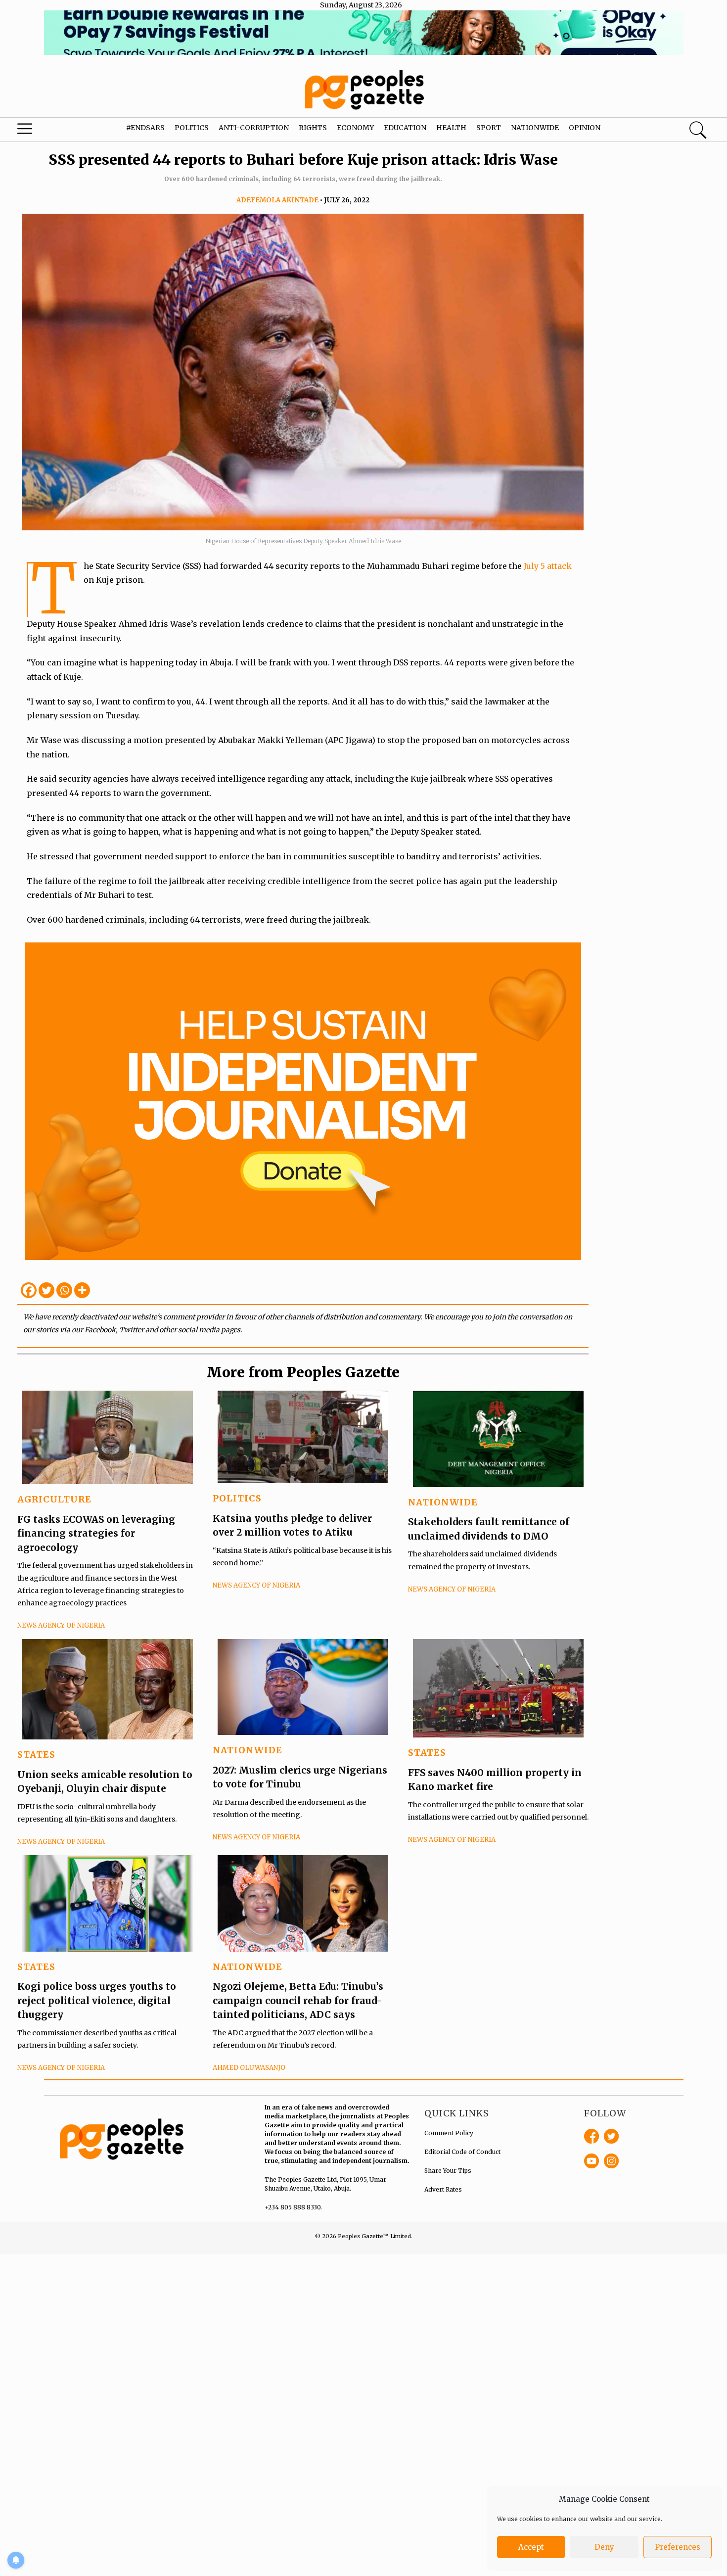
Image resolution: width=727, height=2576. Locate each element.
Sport (489, 128)
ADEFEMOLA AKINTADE (277, 200)
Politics (192, 128)
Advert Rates (443, 2189)
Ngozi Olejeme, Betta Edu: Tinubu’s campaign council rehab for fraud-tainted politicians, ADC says (298, 2000)
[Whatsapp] (64, 1290)
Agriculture (54, 1499)
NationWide (443, 1502)
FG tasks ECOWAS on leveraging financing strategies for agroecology (96, 1533)
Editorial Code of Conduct (462, 2152)
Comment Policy (449, 2133)
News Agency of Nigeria (61, 1625)
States (36, 1755)
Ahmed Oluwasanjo (249, 2068)
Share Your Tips (448, 2171)
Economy (355, 128)
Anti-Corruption (254, 128)
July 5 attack (548, 566)
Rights (313, 128)
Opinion (585, 128)
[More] (82, 1290)
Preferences (678, 2547)
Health (451, 128)
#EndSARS (145, 128)
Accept (531, 2547)
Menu (39, 131)
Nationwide (535, 128)
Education (405, 128)
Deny (604, 2547)
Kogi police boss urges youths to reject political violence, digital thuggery (97, 2000)
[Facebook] (29, 1290)
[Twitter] (46, 1290)
